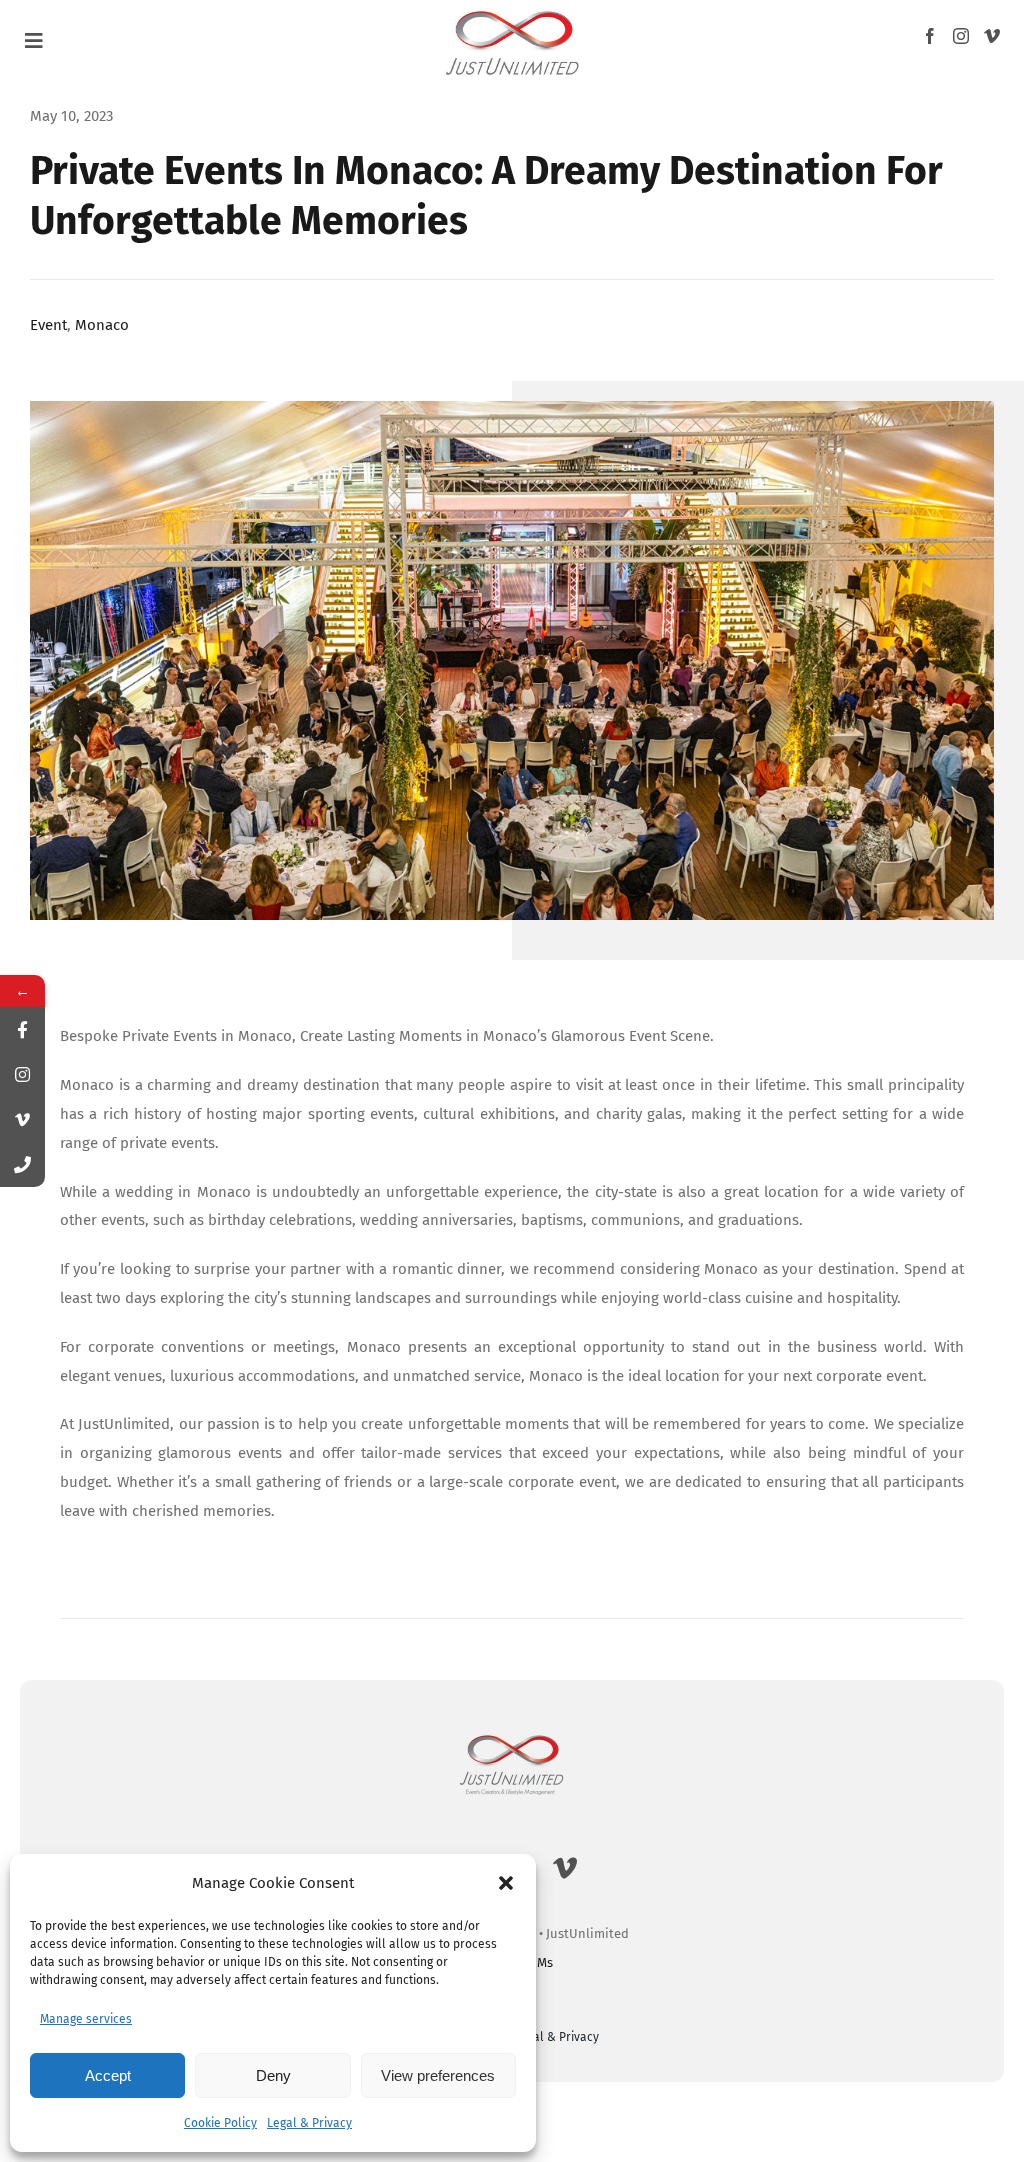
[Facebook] (930, 36)
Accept (108, 2075)
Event (48, 325)
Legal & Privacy (309, 2123)
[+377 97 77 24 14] (22, 1164)
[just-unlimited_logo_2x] (512, 11)
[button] (506, 1883)
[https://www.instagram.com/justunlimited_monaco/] (22, 1074)
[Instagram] (961, 36)
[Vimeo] (992, 36)
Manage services (86, 2019)
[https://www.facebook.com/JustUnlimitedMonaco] (22, 1029)
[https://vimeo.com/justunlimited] (22, 1119)
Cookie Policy (220, 2123)
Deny (273, 2075)
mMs (539, 1962)
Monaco (102, 325)
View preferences (438, 2075)
